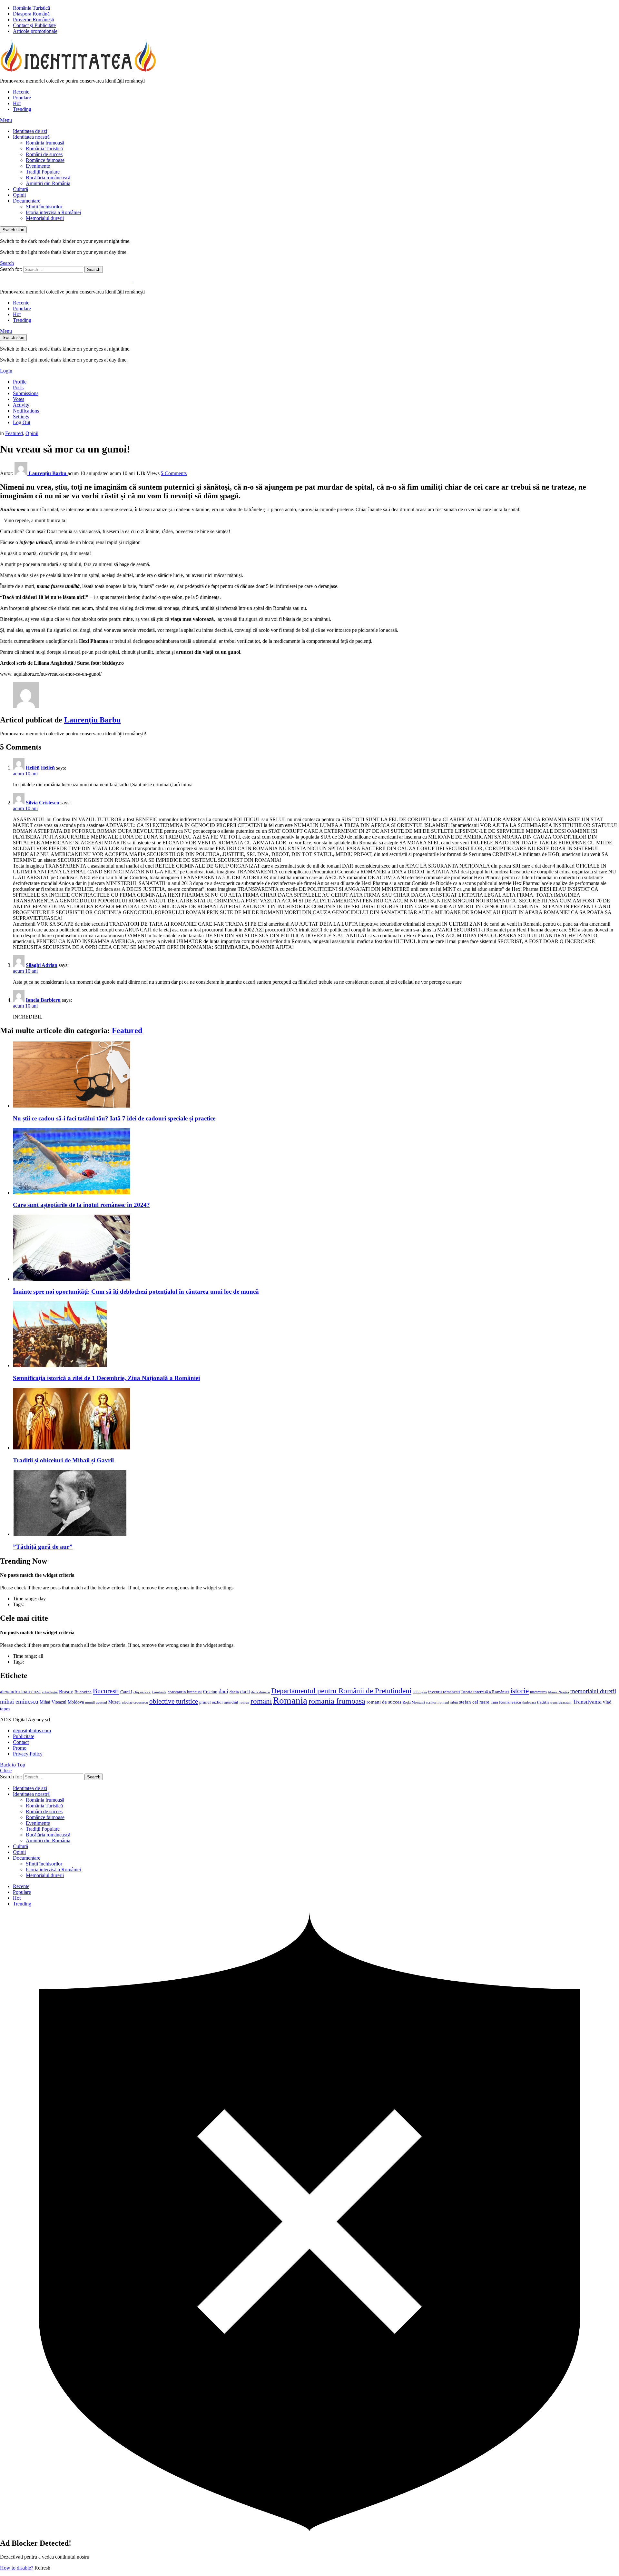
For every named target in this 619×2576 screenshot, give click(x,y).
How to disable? (17, 2568)
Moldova (76, 1702)
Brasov (66, 1692)
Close (6, 1770)
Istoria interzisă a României (53, 212)
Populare (22, 98)
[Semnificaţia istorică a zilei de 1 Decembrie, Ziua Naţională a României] (316, 1335)
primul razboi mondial (219, 1702)
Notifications (26, 411)
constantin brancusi (185, 1692)
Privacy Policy (28, 1754)
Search (94, 269)
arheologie (50, 1692)
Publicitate (24, 1736)
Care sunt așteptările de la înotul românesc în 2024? (81, 1205)
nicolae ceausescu (135, 1702)
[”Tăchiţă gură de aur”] (316, 1503)
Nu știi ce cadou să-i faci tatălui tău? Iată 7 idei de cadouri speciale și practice (114, 1118)
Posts (18, 388)
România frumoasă (45, 143)
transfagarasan (561, 1702)
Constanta (159, 1692)
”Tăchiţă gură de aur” (43, 1547)
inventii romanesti (444, 1692)
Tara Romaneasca (506, 1702)
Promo (20, 1748)
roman (244, 1702)
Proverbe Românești (34, 20)
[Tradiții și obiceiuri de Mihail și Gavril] (316, 1419)
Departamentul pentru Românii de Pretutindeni (341, 1691)
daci (223, 1691)
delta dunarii (260, 1692)
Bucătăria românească (48, 178)
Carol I (126, 1692)
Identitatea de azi (30, 131)
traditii (543, 1702)
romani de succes (384, 1702)
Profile (20, 382)
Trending (22, 109)
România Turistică (31, 8)
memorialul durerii (593, 1691)
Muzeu (114, 1702)
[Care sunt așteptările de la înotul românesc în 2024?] (316, 1162)
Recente (21, 92)
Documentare (27, 201)
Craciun (210, 1692)
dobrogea (420, 1692)
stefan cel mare (474, 1702)
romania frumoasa (337, 1701)
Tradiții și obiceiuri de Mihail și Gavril (63, 1460)
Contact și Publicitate (34, 25)
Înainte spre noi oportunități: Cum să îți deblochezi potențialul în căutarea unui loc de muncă (136, 1292)
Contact (21, 1742)
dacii (245, 1692)
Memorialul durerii (45, 218)
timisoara (529, 1702)
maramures (538, 1692)
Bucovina (83, 1692)
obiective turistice (174, 1701)
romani (261, 1701)
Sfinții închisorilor (44, 207)
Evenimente (38, 166)
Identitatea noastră (31, 137)
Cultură (20, 189)
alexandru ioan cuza (20, 1692)
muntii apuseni (96, 1702)
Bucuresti (106, 1691)
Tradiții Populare (43, 172)
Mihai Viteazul (53, 1702)
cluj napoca (142, 1692)
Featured (127, 1030)
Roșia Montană (414, 1702)
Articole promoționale (35, 31)
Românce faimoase (45, 160)
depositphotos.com (32, 1731)
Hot (17, 103)
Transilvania (587, 1702)
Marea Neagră (559, 1692)
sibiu (454, 1702)
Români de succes (44, 154)
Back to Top (13, 1765)
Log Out (22, 422)
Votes (19, 399)
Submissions (26, 393)
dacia (234, 1692)
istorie (520, 1691)
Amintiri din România (48, 183)
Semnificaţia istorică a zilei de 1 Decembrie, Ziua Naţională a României (106, 1378)
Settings (21, 417)
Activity (21, 405)
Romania (290, 1700)
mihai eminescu (19, 1701)
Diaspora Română (31, 14)
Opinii (19, 195)
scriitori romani (438, 1702)
